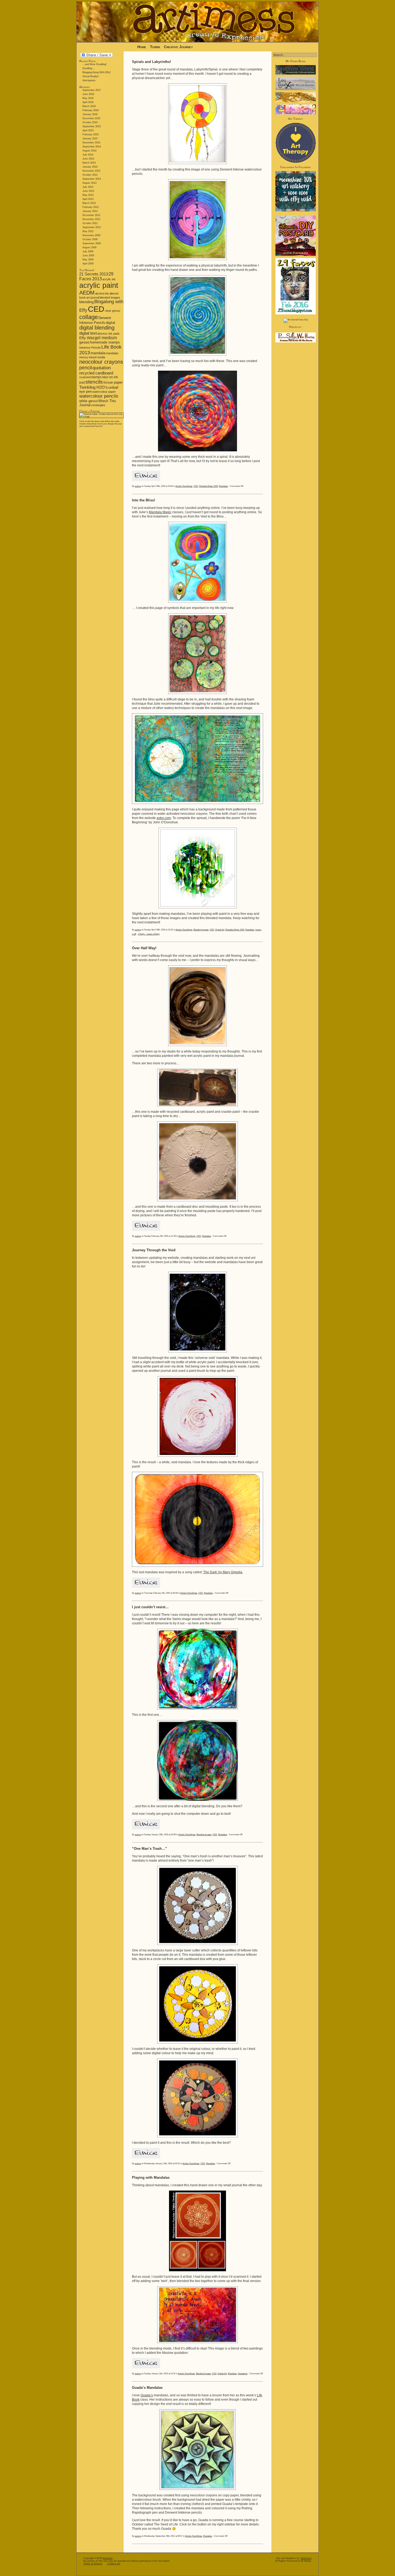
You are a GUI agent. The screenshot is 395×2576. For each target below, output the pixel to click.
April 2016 (88, 102)
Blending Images (201, 930)
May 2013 (88, 195)
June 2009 (88, 256)
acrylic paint (99, 285)
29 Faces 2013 (96, 276)
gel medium (106, 338)
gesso (84, 342)
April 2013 (88, 199)
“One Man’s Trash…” (150, 1849)
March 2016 (89, 106)
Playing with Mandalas (151, 2178)
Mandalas (223, 486)
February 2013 (91, 207)
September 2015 (92, 126)
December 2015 (91, 118)
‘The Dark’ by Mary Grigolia (222, 1572)
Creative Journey (178, 47)
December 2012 (91, 215)
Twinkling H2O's (94, 387)
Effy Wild (87, 338)
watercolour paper (104, 392)
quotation (102, 368)
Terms (156, 47)
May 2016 (88, 98)
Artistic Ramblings (184, 486)
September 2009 (92, 243)
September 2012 (92, 227)
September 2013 (92, 179)
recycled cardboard (96, 373)
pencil (86, 368)
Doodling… (89, 68)
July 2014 (88, 155)
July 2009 (88, 251)
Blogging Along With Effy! (97, 72)
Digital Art (220, 930)
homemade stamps (105, 342)
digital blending (97, 328)
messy (84, 357)
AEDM (87, 293)
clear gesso (112, 311)
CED (96, 309)
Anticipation (89, 80)
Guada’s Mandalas (147, 2388)
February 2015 (91, 134)
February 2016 (91, 110)
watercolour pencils (99, 396)
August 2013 (89, 183)
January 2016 (90, 114)
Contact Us (114, 2564)
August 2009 (89, 247)
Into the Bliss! (143, 500)
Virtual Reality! (91, 76)
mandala (98, 353)
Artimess (108, 2558)
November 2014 (91, 143)
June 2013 (88, 191)
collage (89, 317)
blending (87, 302)
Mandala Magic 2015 (209, 486)
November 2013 (91, 171)
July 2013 (88, 187)
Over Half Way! (144, 948)
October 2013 (90, 175)
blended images (110, 297)
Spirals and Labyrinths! (151, 62)
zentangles (98, 405)
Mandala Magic (160, 512)
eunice (138, 486)
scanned (85, 377)
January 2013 (90, 211)
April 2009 (88, 264)
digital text (88, 333)
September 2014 (92, 147)
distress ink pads (108, 334)
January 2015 (90, 139)
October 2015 (90, 122)
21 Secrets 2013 (94, 274)
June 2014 (88, 159)
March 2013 (89, 203)
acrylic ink (109, 279)
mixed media (97, 357)
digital (110, 323)
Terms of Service (93, 2564)
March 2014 (89, 163)
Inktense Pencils (90, 348)
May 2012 (88, 231)
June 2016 (88, 94)
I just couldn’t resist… (150, 1607)
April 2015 (88, 130)
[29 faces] (296, 314)
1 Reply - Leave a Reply (149, 934)
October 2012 (90, 223)
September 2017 (92, 90)
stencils (94, 382)
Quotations (243, 2374)
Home (142, 47)
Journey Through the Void (154, 1250)
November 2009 (91, 235)
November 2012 (91, 219)
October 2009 (90, 239)
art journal (93, 297)
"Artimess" (306, 2558)
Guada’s (147, 2395)
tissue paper (113, 382)
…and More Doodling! (95, 64)
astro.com (164, 818)
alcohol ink (102, 293)
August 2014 (89, 151)
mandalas (112, 353)
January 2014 (90, 167)
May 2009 (88, 260)
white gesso (89, 401)
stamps (96, 377)
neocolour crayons (101, 362)
